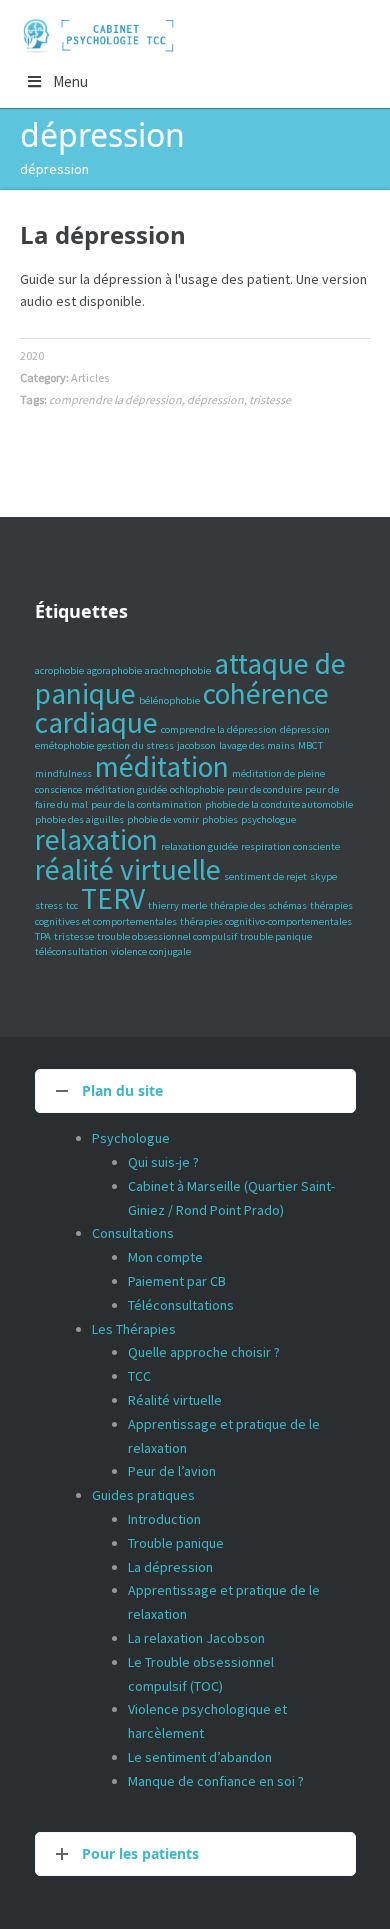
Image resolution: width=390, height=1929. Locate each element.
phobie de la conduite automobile (279, 804)
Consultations (133, 1233)
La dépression (103, 234)
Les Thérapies (134, 1329)
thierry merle (177, 905)
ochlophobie (197, 789)
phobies (220, 819)
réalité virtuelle (128, 869)
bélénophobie (169, 700)
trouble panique (276, 936)
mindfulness (63, 773)
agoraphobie (114, 670)
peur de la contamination (146, 804)
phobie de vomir (163, 819)
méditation (162, 766)
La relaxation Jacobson (196, 1638)
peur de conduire (264, 789)
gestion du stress (135, 745)
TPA (43, 936)
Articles (90, 377)
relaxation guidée (199, 846)
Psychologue (131, 1138)
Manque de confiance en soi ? (216, 1781)
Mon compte (165, 1257)
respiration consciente (290, 846)
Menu (70, 81)
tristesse (270, 399)
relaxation (96, 839)
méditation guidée (126, 789)
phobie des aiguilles (79, 819)
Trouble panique (176, 1543)
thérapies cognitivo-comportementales (266, 921)
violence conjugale (151, 951)
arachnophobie (178, 670)
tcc (72, 905)
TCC (139, 1376)
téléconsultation (71, 951)
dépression (215, 399)
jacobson (196, 745)
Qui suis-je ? (163, 1162)
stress (49, 905)
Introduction (164, 1519)
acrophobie (59, 670)
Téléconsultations (181, 1305)
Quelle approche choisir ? (204, 1352)
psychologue (268, 819)
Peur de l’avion (172, 1471)
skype (323, 876)
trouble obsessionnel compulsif (167, 936)
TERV (113, 898)
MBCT (310, 745)
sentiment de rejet (265, 876)
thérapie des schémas (258, 905)
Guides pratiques (143, 1495)
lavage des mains (257, 745)
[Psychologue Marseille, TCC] (101, 35)
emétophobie (64, 745)
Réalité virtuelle (175, 1400)
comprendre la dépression (115, 399)
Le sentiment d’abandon (200, 1757)
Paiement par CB (177, 1281)
